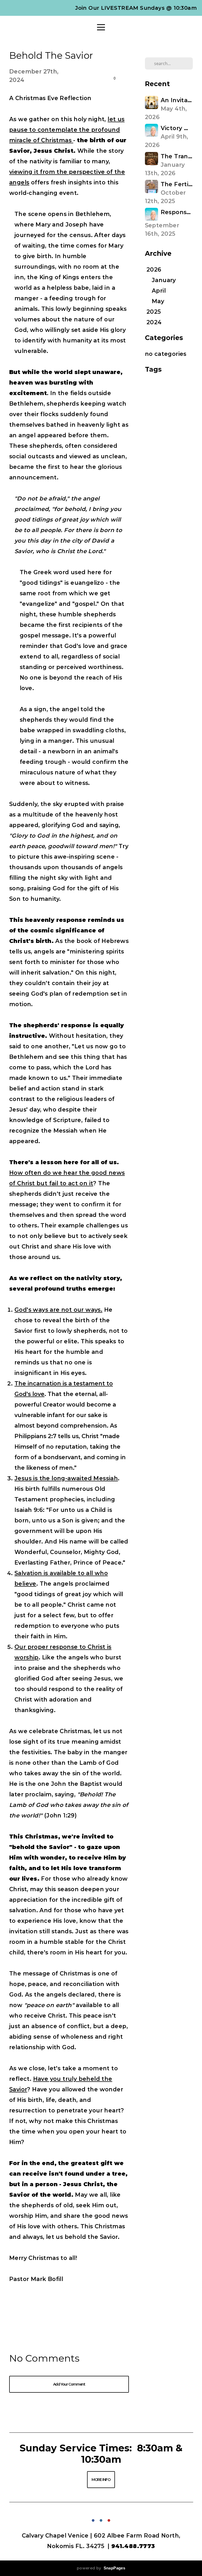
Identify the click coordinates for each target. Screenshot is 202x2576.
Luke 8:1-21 (155, 386)
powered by (101, 2568)
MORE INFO (101, 2480)
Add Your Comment (69, 2384)
